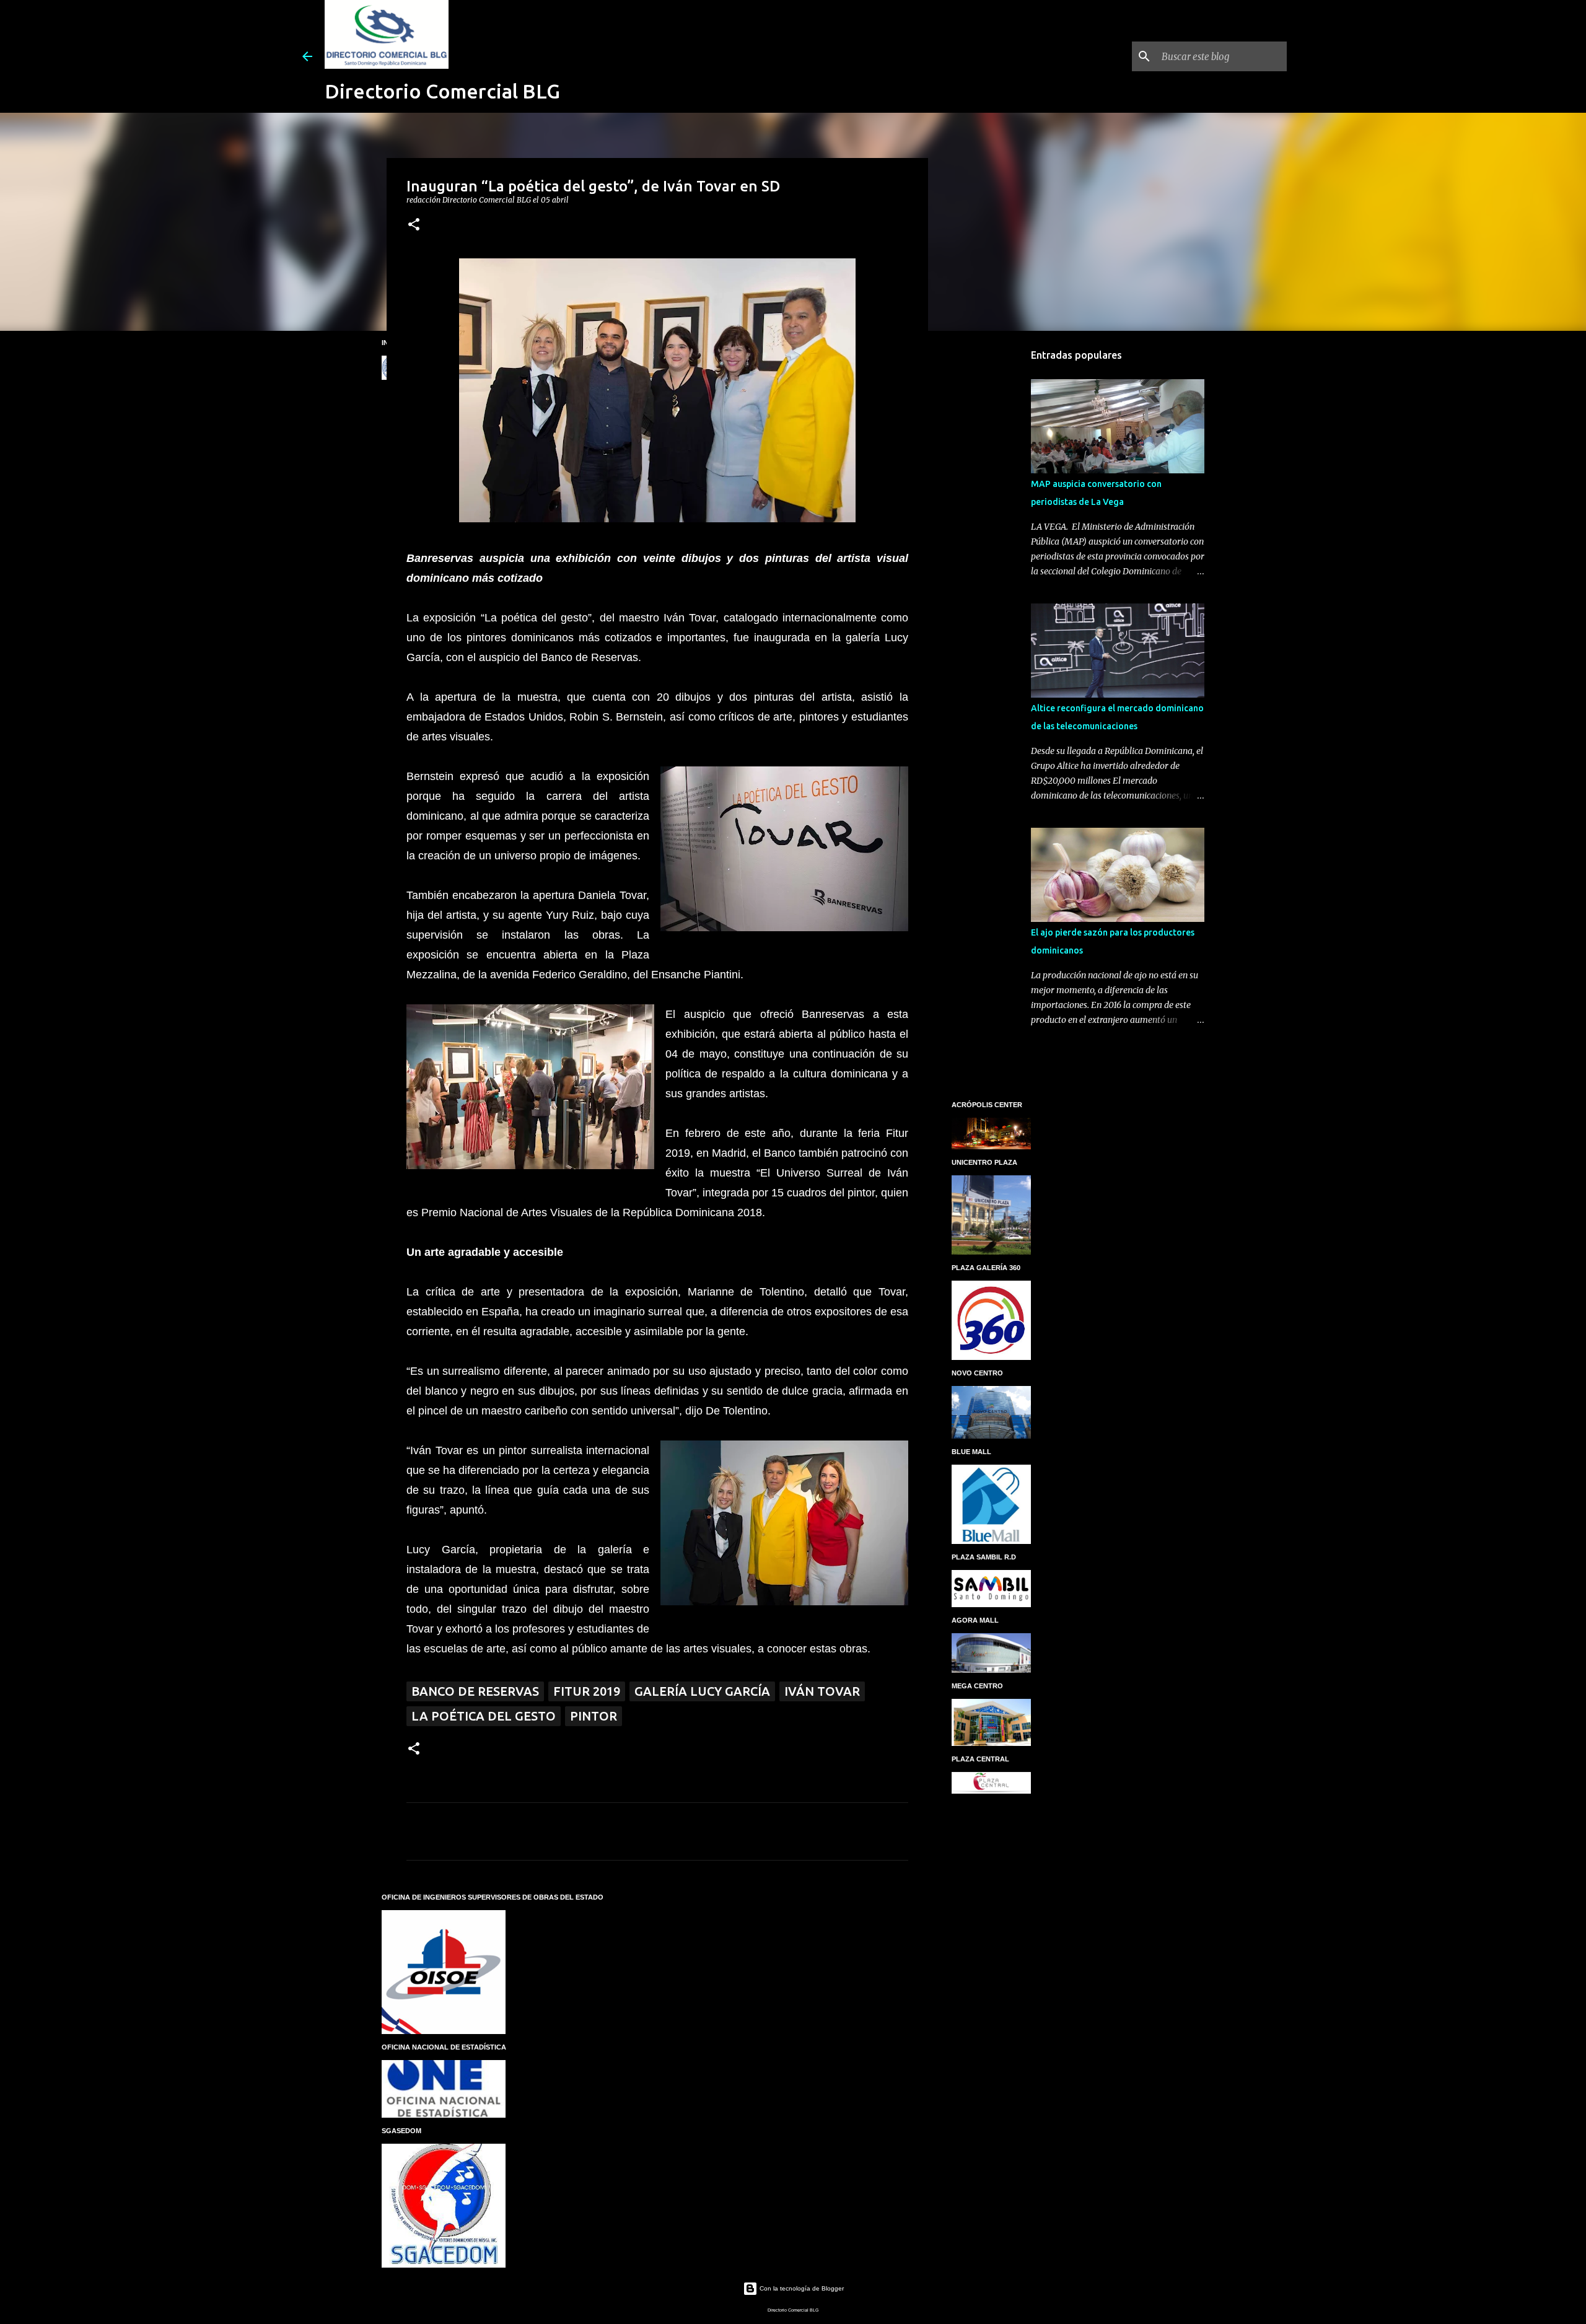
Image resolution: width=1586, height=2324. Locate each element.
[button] (414, 225)
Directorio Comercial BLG (442, 91)
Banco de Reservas (475, 1691)
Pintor (594, 1716)
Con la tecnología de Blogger (801, 2288)
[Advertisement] (991, 535)
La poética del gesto (484, 1716)
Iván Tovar (822, 1691)
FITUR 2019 (587, 1691)
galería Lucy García (702, 1691)
